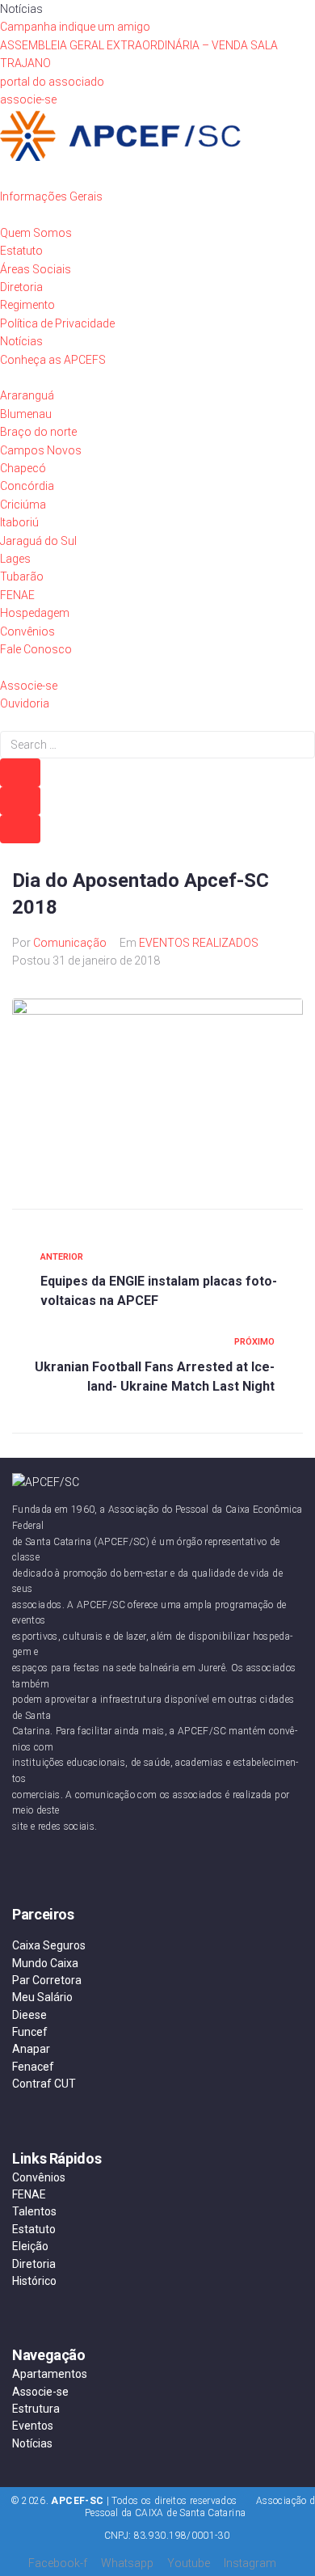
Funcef (30, 2032)
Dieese (29, 2015)
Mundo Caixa (45, 1963)
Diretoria (34, 2264)
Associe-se (40, 2392)
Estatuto (34, 2229)
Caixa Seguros (49, 1945)
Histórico (34, 2281)
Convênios (39, 2177)
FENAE (29, 2194)
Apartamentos (50, 2374)
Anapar (31, 2049)
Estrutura (36, 2409)
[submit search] (20, 773)
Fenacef (33, 2067)
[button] (52, 82)
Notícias (32, 2443)
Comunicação (70, 943)
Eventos (33, 2426)
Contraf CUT (44, 2084)
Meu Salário (42, 1997)
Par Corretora (47, 1980)
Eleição (30, 2246)
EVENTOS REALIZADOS (199, 943)
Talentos (34, 2211)
